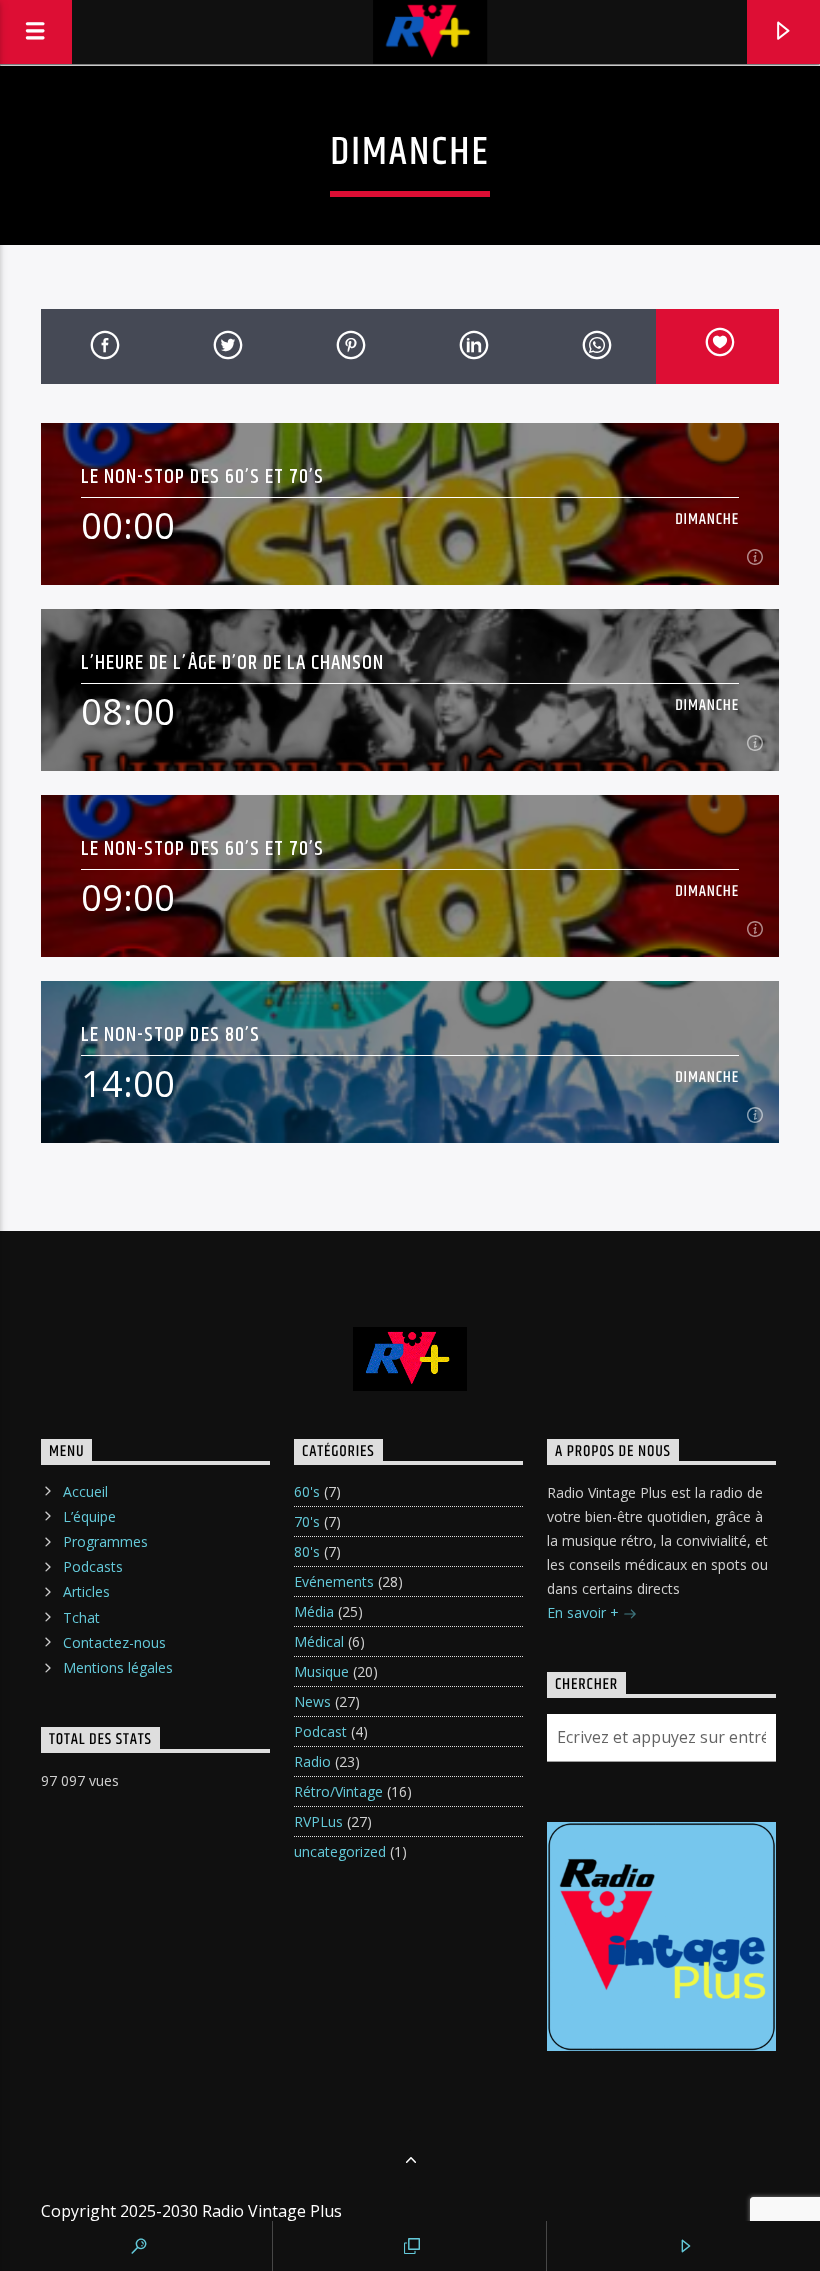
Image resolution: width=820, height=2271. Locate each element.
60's (307, 1491)
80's (307, 1551)
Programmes (105, 1541)
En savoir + (585, 1612)
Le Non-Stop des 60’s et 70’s (202, 476)
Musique (321, 1671)
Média (314, 1611)
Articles (86, 1591)
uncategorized (340, 1851)
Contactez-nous (114, 1642)
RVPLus (318, 1821)
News (312, 1701)
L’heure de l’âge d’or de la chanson (232, 662)
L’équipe (89, 1516)
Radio (312, 1761)
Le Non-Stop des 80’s (170, 1034)
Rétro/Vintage (338, 1791)
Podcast (320, 1731)
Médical (319, 1641)
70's (307, 1521)
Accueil (85, 1491)
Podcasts (93, 1566)
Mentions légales (118, 1667)
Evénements (334, 1581)
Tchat (81, 1617)
